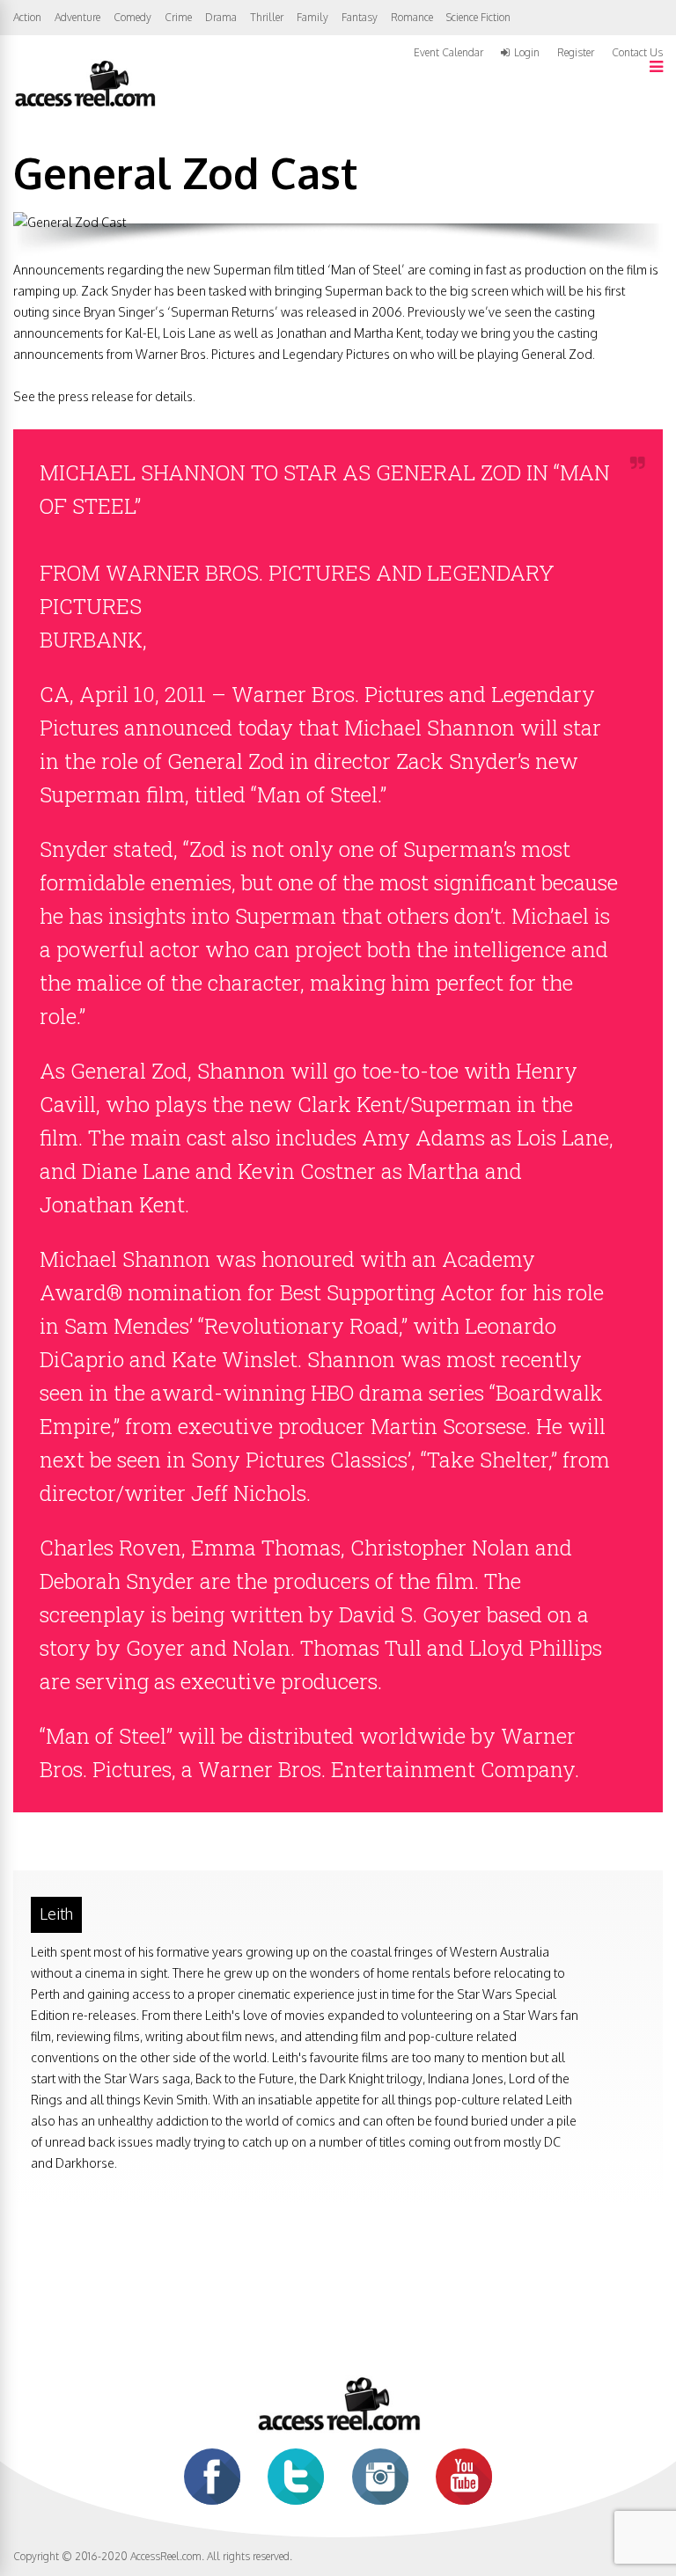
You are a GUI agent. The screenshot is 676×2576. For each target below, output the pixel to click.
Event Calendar (448, 52)
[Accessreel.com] (84, 105)
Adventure (77, 17)
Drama (221, 17)
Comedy (132, 17)
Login (527, 53)
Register (576, 53)
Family (312, 17)
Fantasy (360, 17)
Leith (56, 1914)
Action (27, 17)
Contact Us (637, 52)
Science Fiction (478, 17)
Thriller (267, 17)
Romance (412, 17)
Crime (178, 17)
